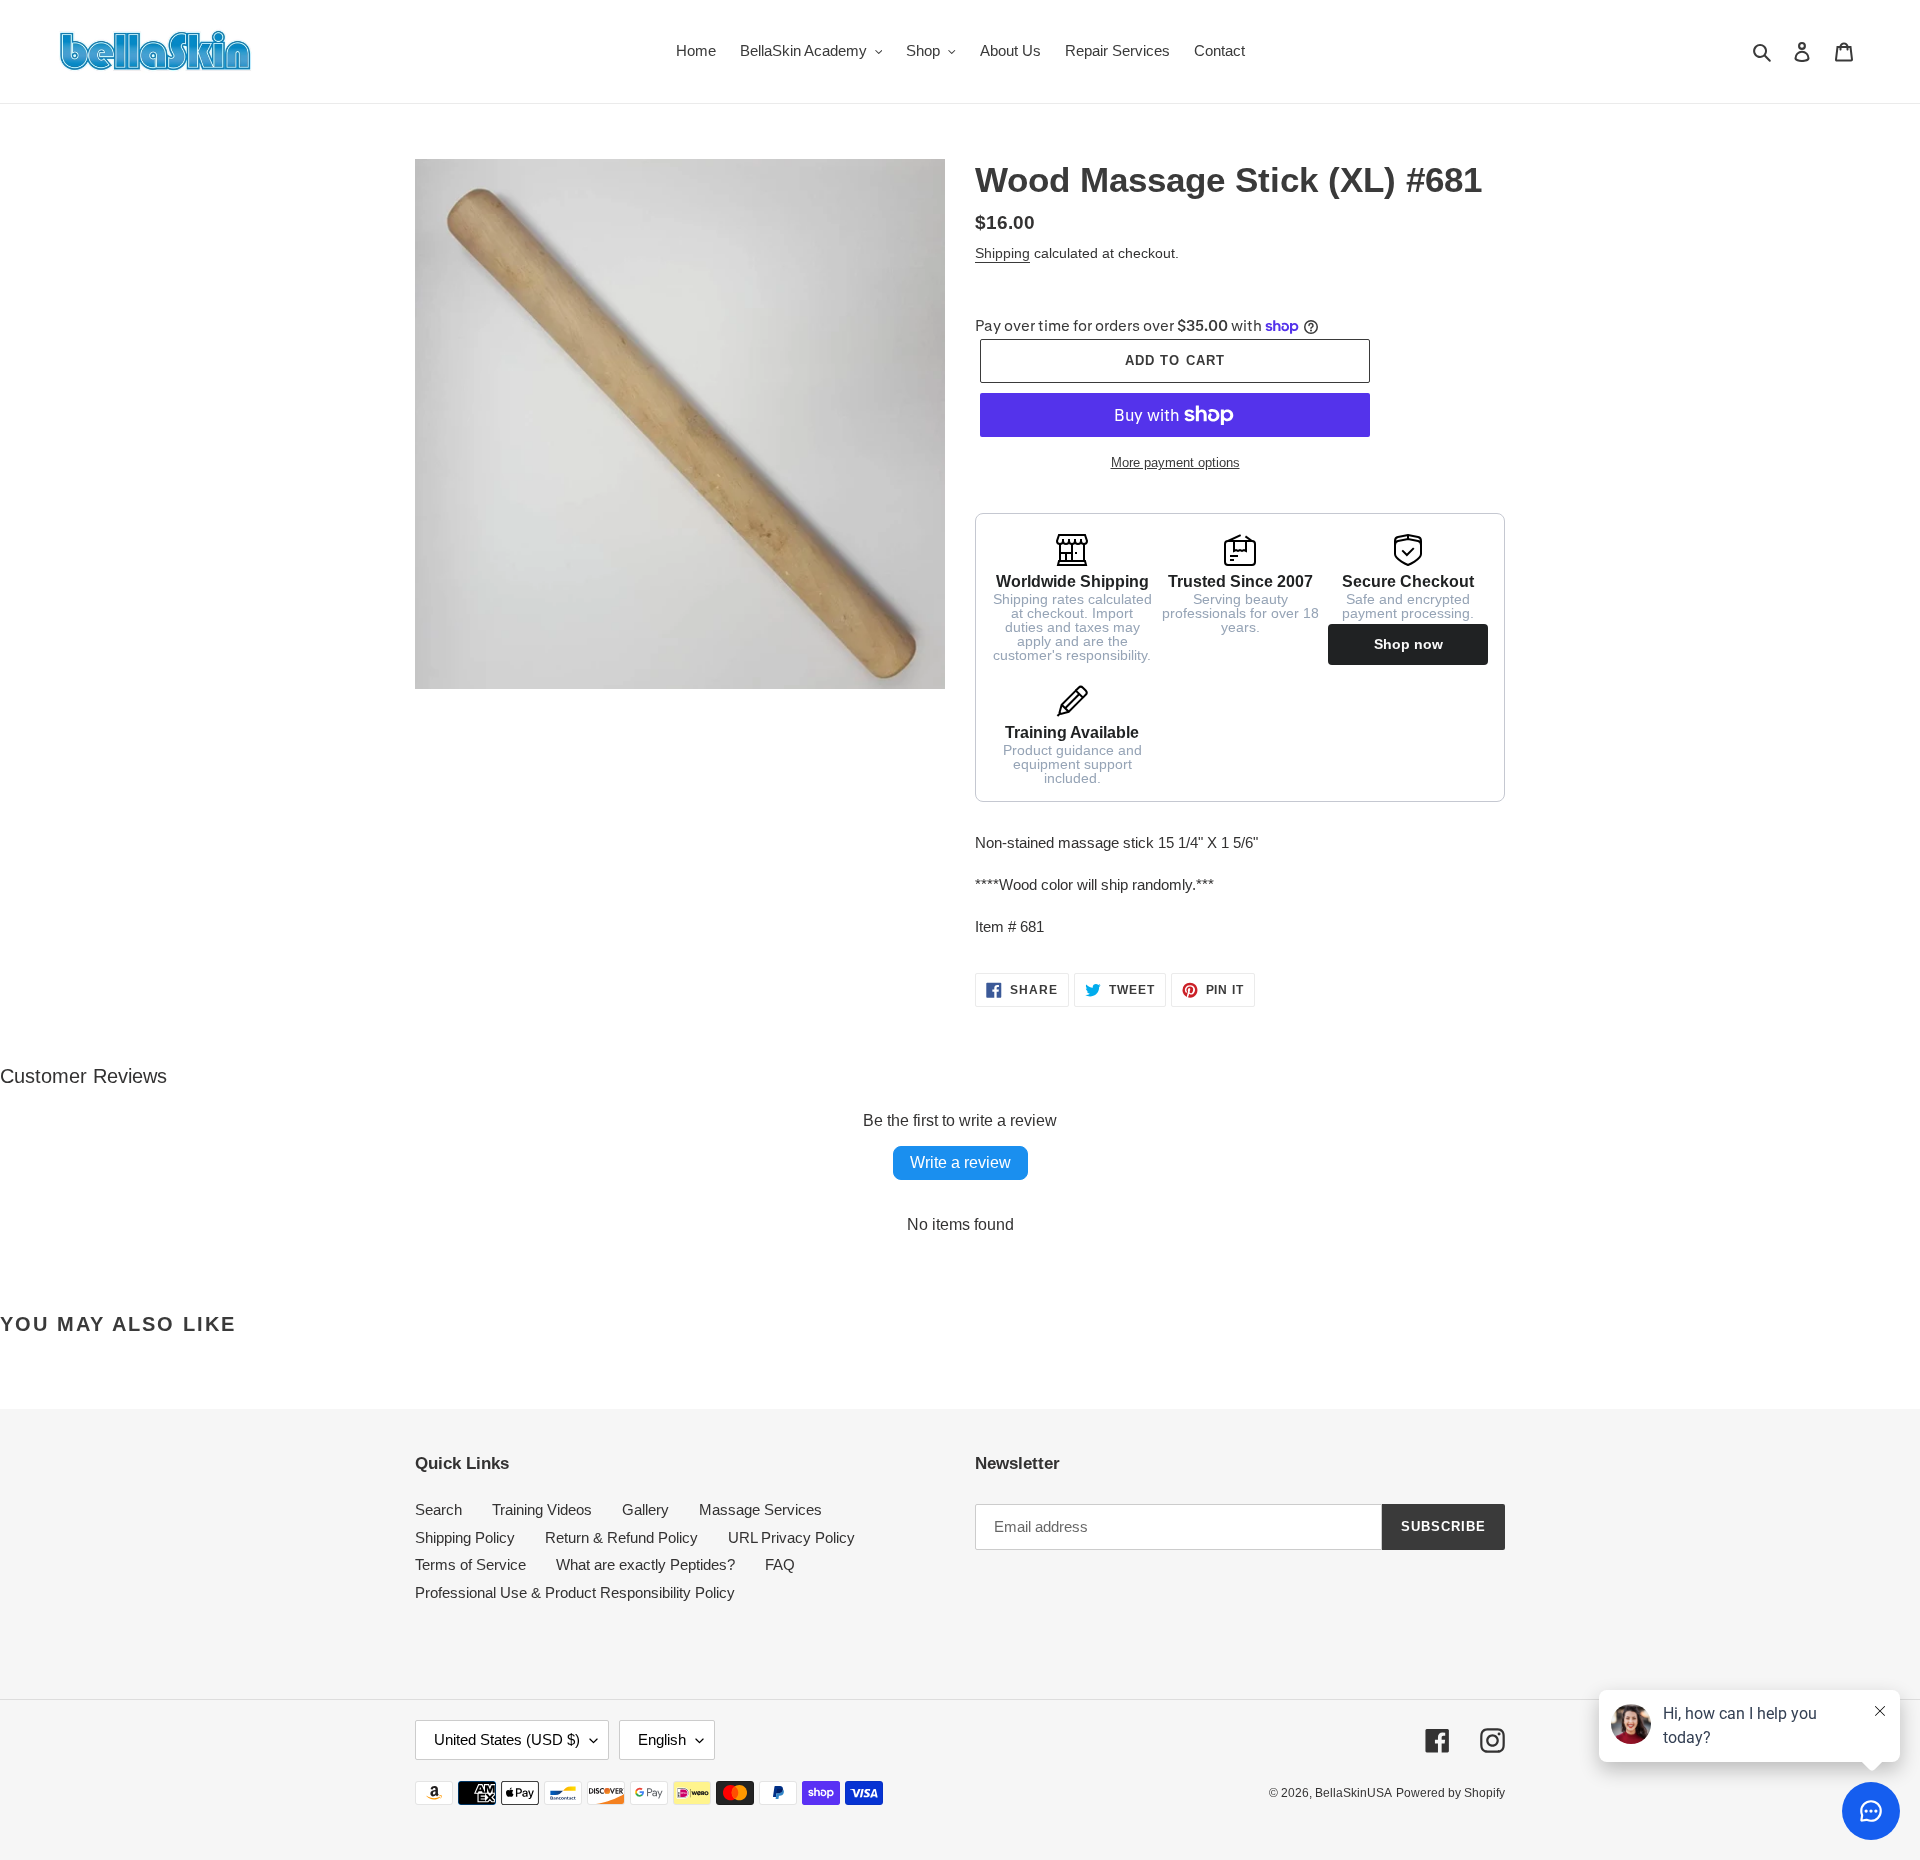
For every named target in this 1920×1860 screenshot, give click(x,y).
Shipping (1002, 253)
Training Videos (542, 1509)
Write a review (960, 1162)
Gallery (645, 1509)
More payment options (1175, 462)
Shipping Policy (465, 1537)
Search (438, 1509)
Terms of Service (470, 1564)
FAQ (780, 1564)
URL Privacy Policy (791, 1537)
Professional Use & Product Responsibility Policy (575, 1592)
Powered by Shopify (1450, 1793)
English (662, 1739)
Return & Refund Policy (621, 1537)
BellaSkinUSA (1353, 1793)
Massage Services (760, 1509)
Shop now (1408, 644)
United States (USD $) (507, 1739)
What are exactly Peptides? (645, 1564)
